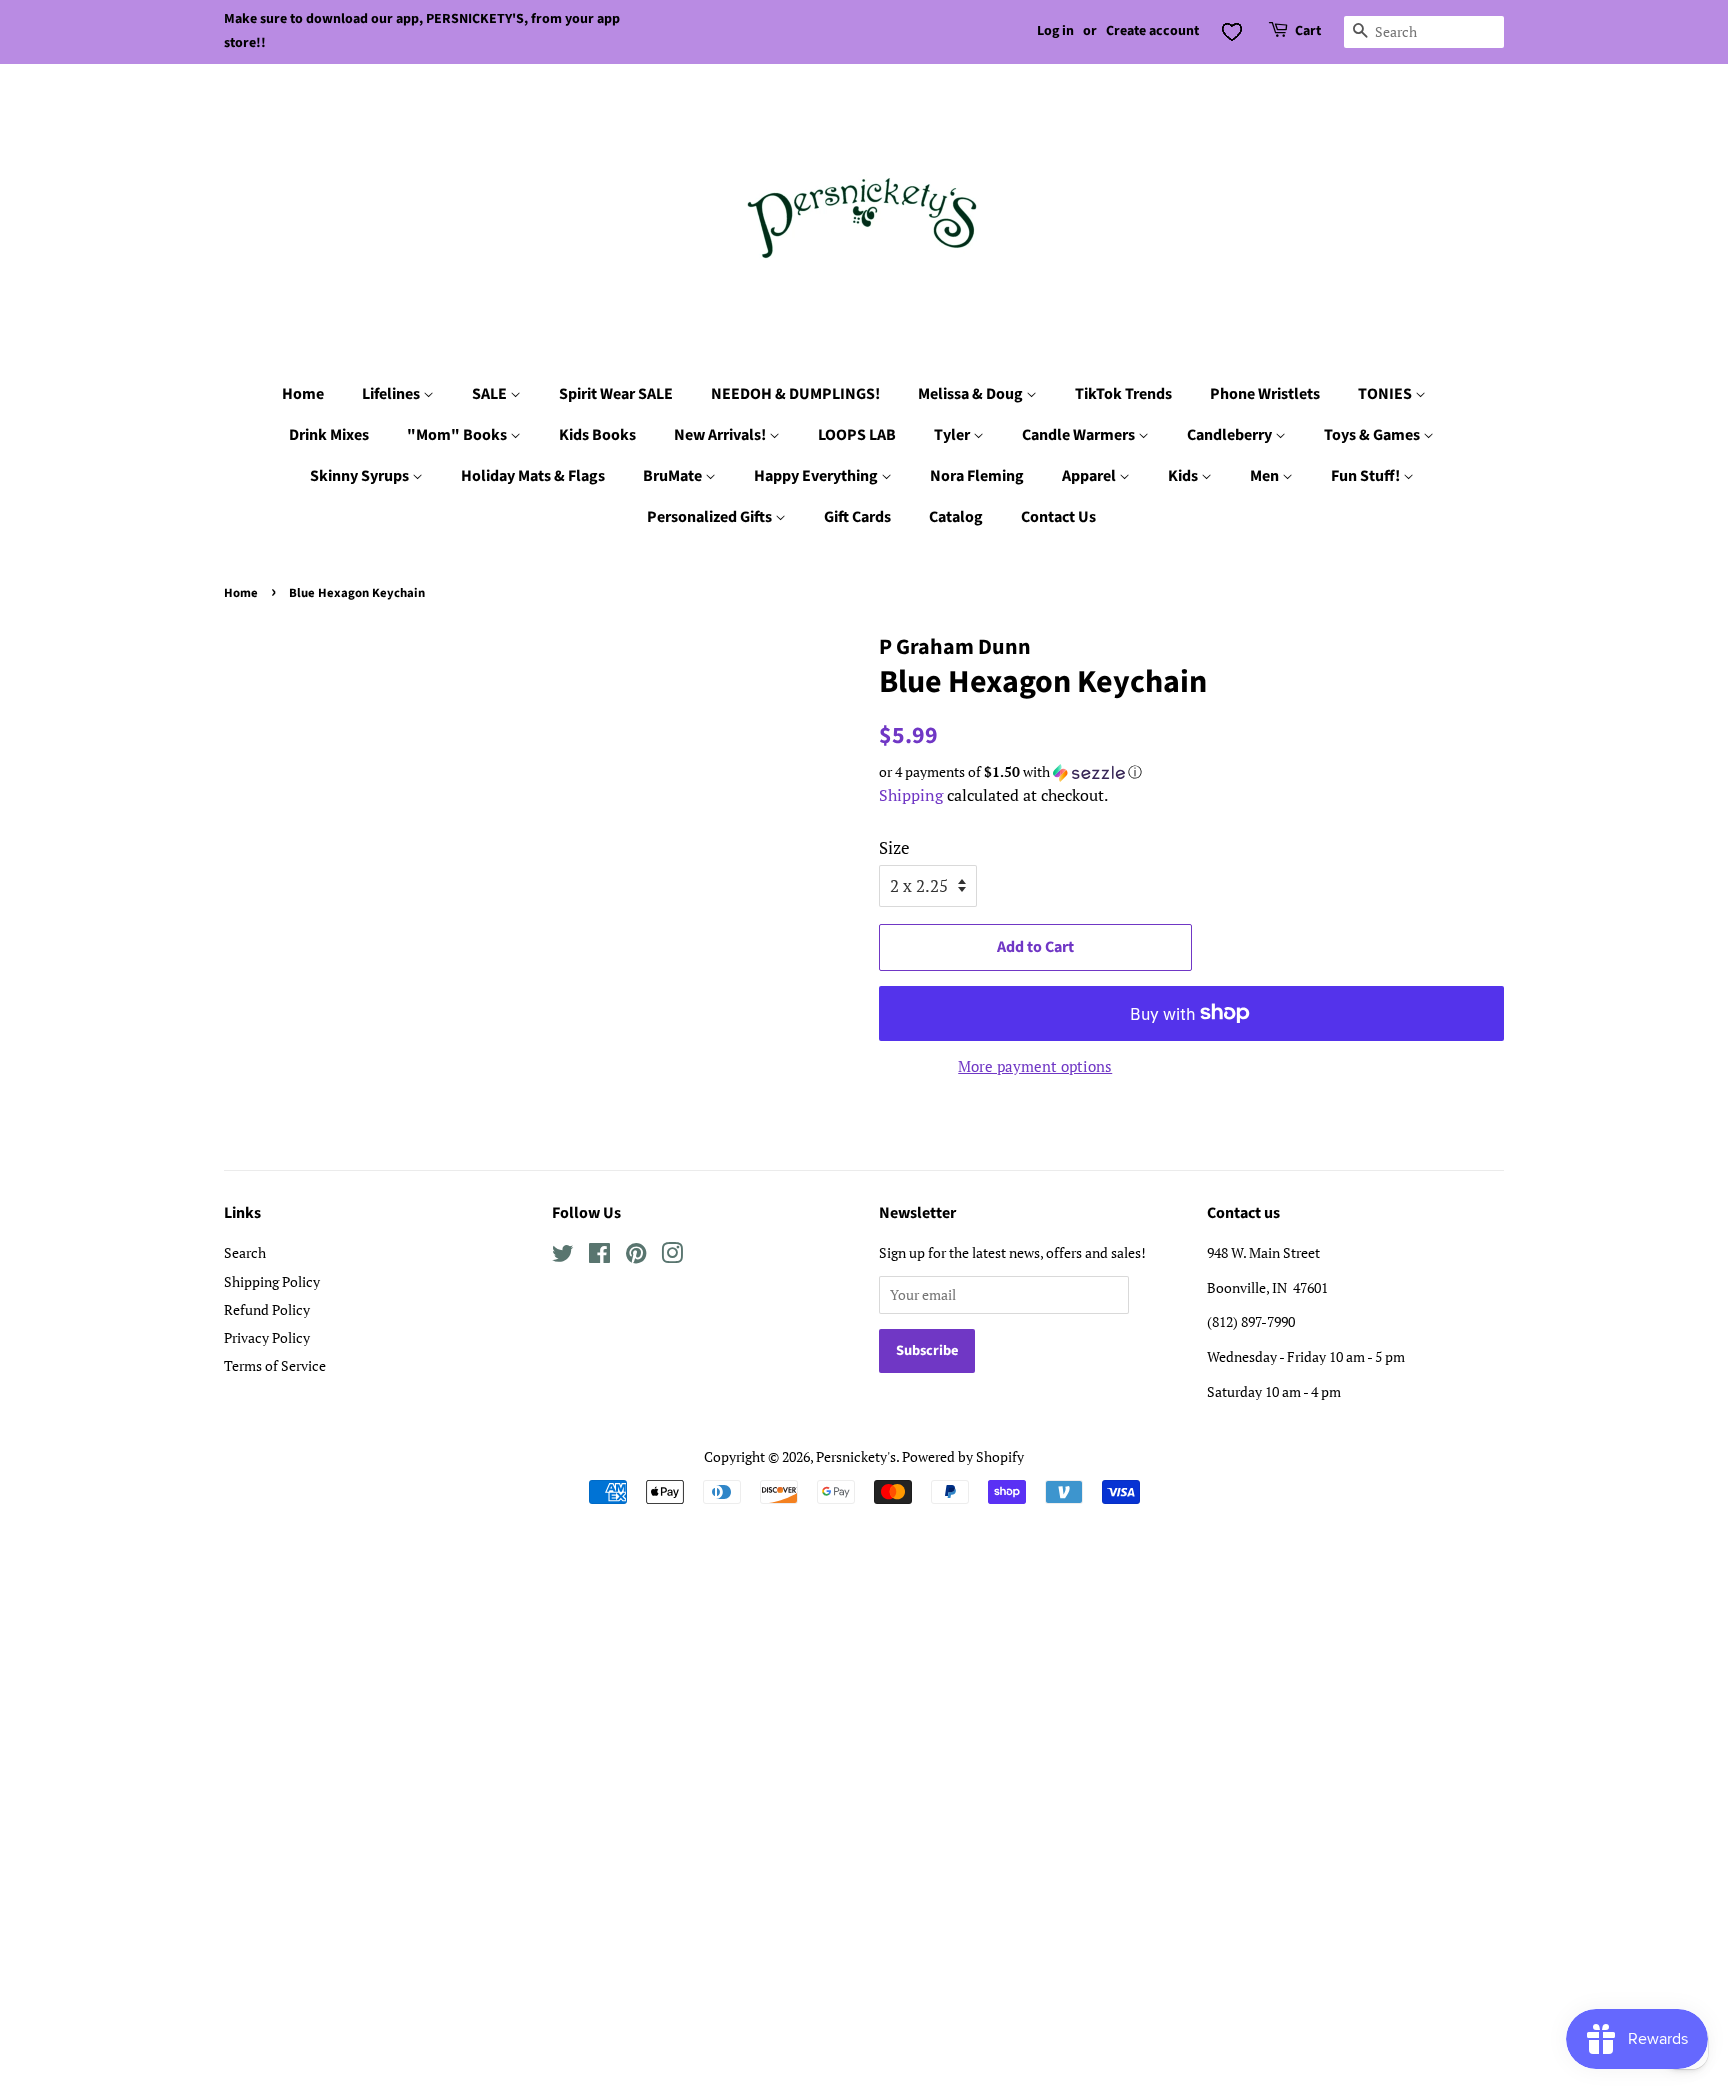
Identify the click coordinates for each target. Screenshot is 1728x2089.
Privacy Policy (267, 1337)
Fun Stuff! (1367, 476)
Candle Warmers (1080, 435)
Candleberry (1231, 435)
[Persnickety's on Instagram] (672, 1256)
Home (303, 394)
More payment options (1035, 1066)
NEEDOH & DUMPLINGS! (795, 394)
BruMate (674, 476)
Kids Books (597, 435)
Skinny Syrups (361, 476)
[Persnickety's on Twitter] (563, 1256)
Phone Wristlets (1265, 394)
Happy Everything (817, 476)
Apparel (1090, 476)
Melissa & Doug (972, 394)
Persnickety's (856, 1456)
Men (1266, 476)
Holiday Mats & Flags (533, 476)
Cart (1308, 31)
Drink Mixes (329, 435)
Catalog (956, 517)
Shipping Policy (272, 1281)
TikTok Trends (1123, 394)
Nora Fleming (977, 476)
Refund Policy (267, 1309)
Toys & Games (1373, 435)
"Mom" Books (458, 435)
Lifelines (392, 394)
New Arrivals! (721, 435)
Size (894, 847)
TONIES (1386, 394)
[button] (1191, 772)
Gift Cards (857, 517)
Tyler (953, 435)
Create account (1152, 31)
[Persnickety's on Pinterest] (636, 1256)
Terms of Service (275, 1365)
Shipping (911, 795)
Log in (1055, 31)
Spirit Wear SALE (616, 394)
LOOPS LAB (857, 435)
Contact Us (1058, 517)
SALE (491, 394)
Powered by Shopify (963, 1456)
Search (245, 1252)
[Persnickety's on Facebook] (599, 1256)
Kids (1184, 476)
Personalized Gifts (711, 517)
